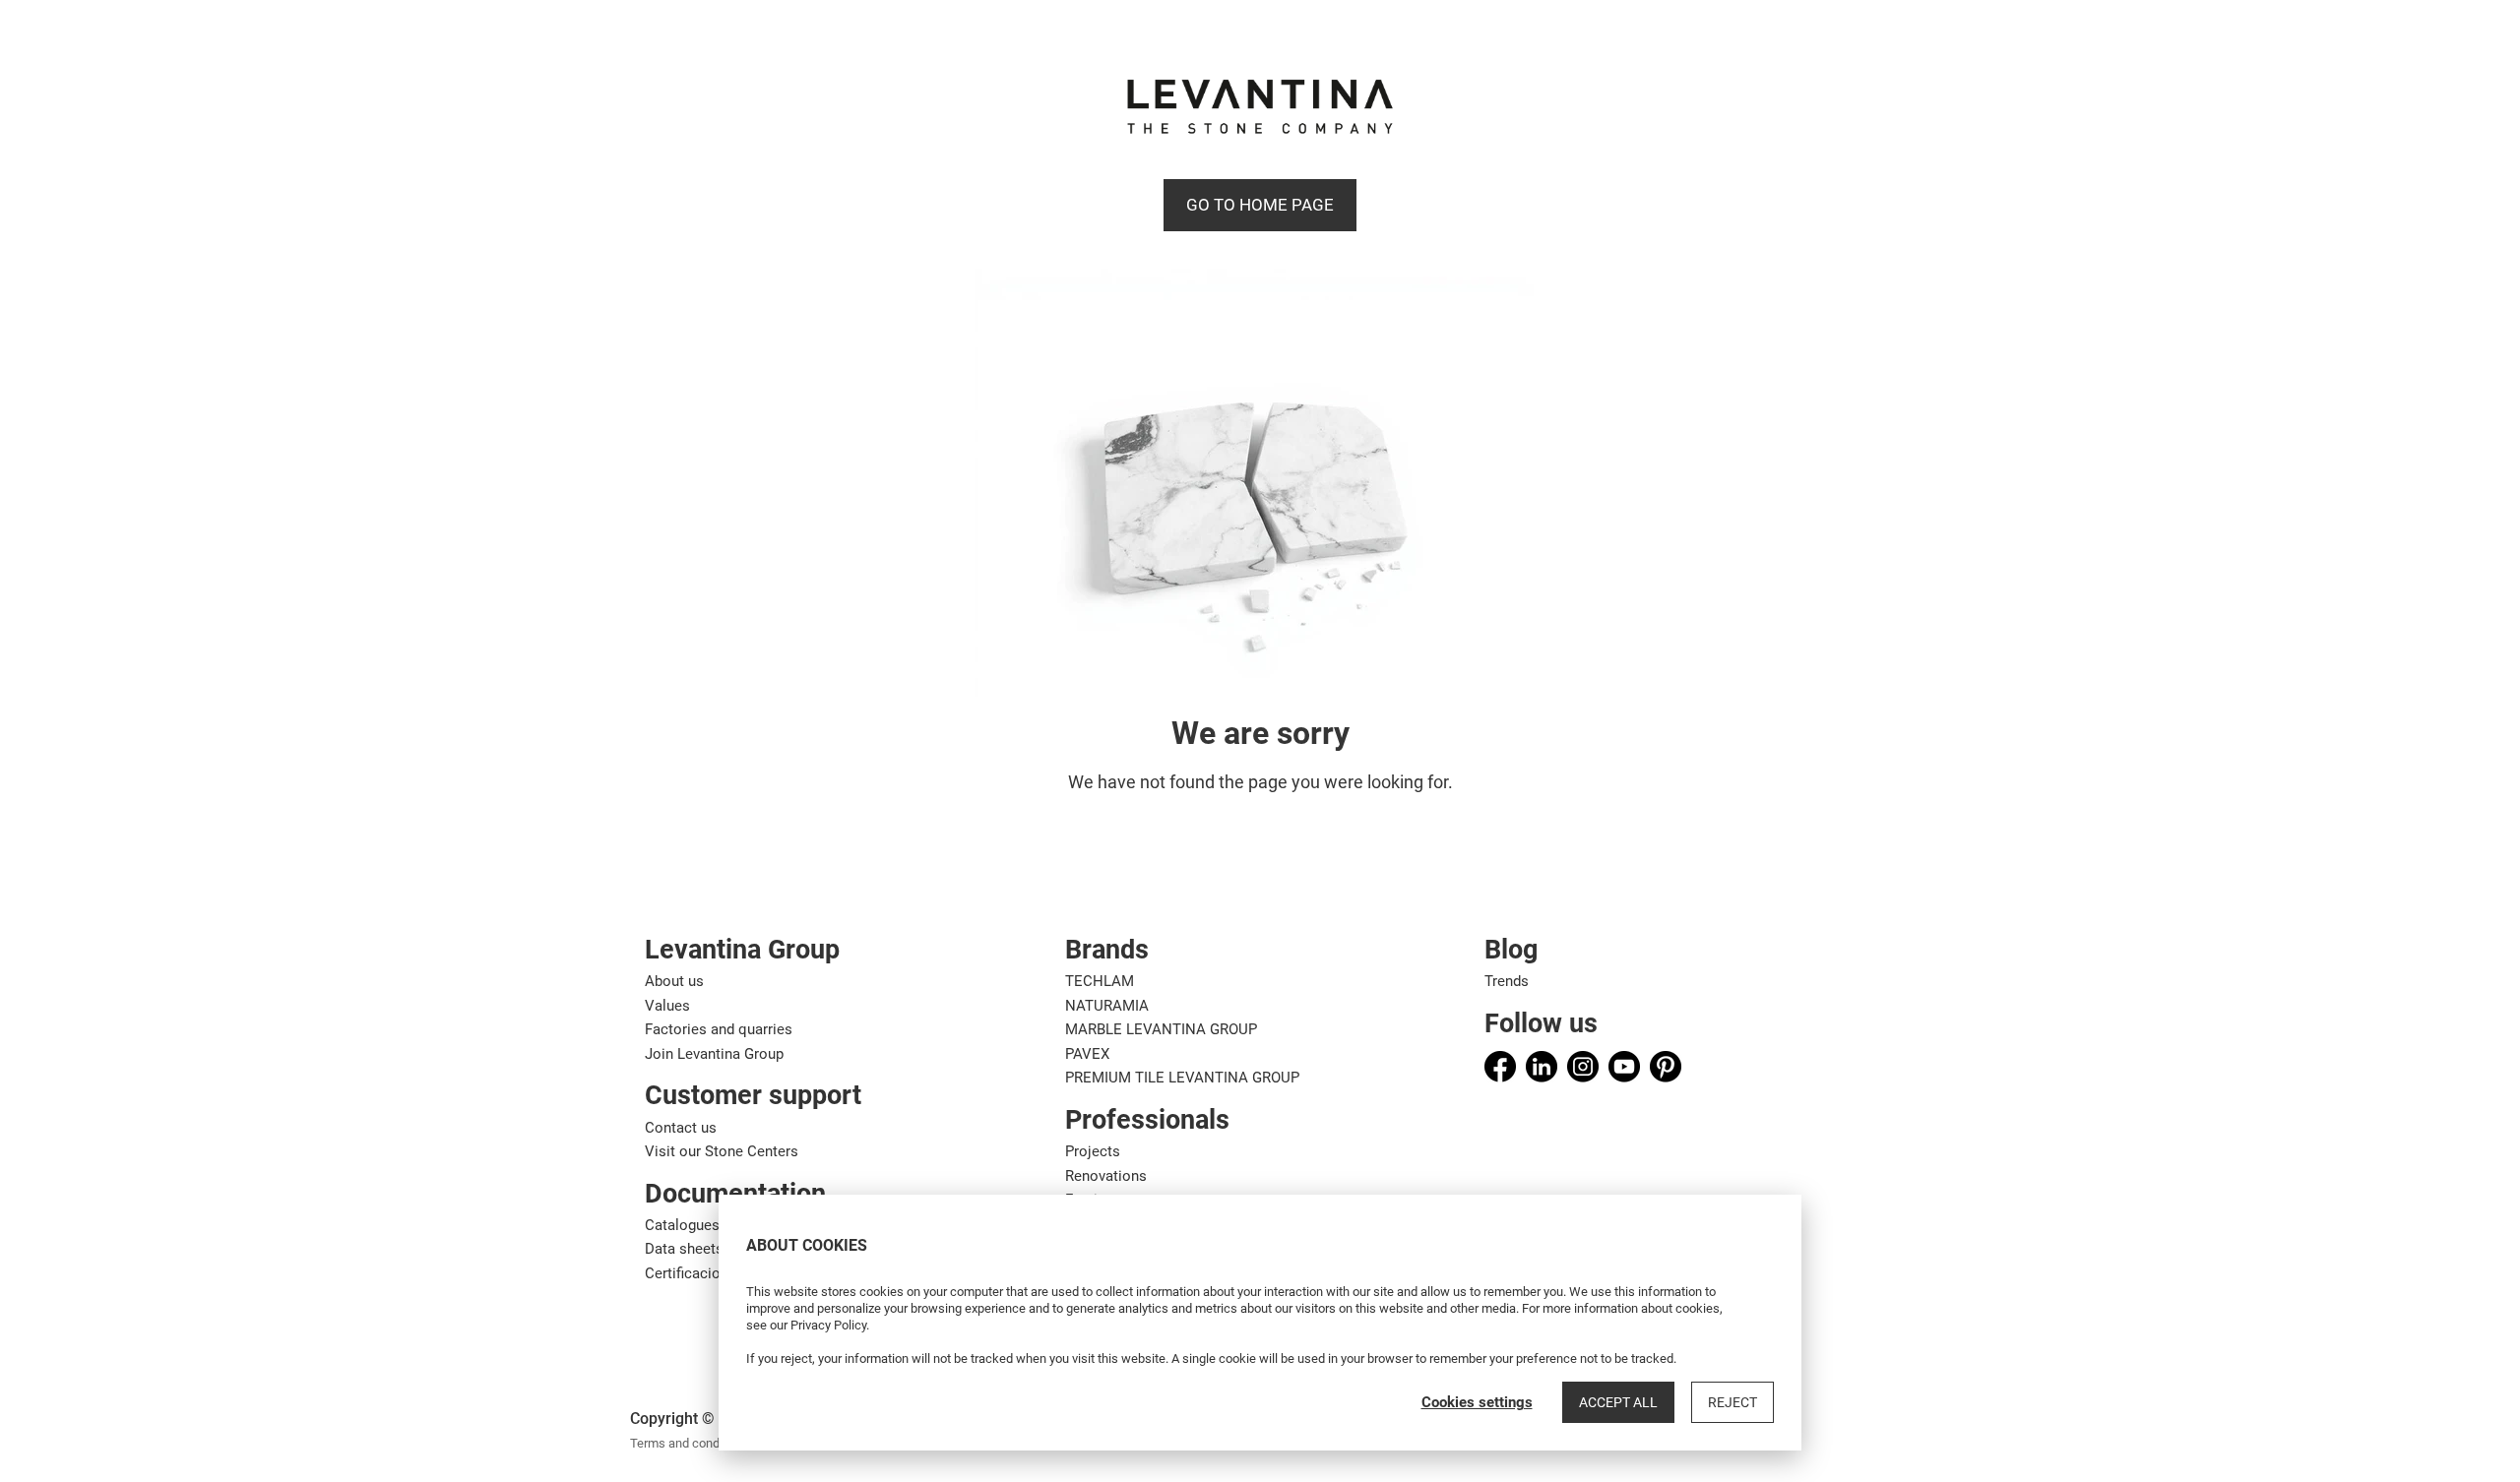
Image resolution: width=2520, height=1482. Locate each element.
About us (674, 981)
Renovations (1106, 1176)
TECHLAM (1100, 981)
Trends (1507, 981)
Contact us (681, 1128)
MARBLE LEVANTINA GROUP (1161, 1029)
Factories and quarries (719, 1029)
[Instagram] (1583, 1067)
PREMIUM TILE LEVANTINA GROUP (1182, 1078)
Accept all (1618, 1402)
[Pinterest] (1666, 1067)
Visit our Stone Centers (722, 1151)
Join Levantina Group (714, 1054)
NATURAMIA (1107, 1006)
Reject (1732, 1402)
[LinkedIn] (1542, 1067)
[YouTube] (1624, 1067)
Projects (1093, 1151)
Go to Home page (1260, 205)
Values (667, 1006)
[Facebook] (1500, 1067)
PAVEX (1087, 1054)
